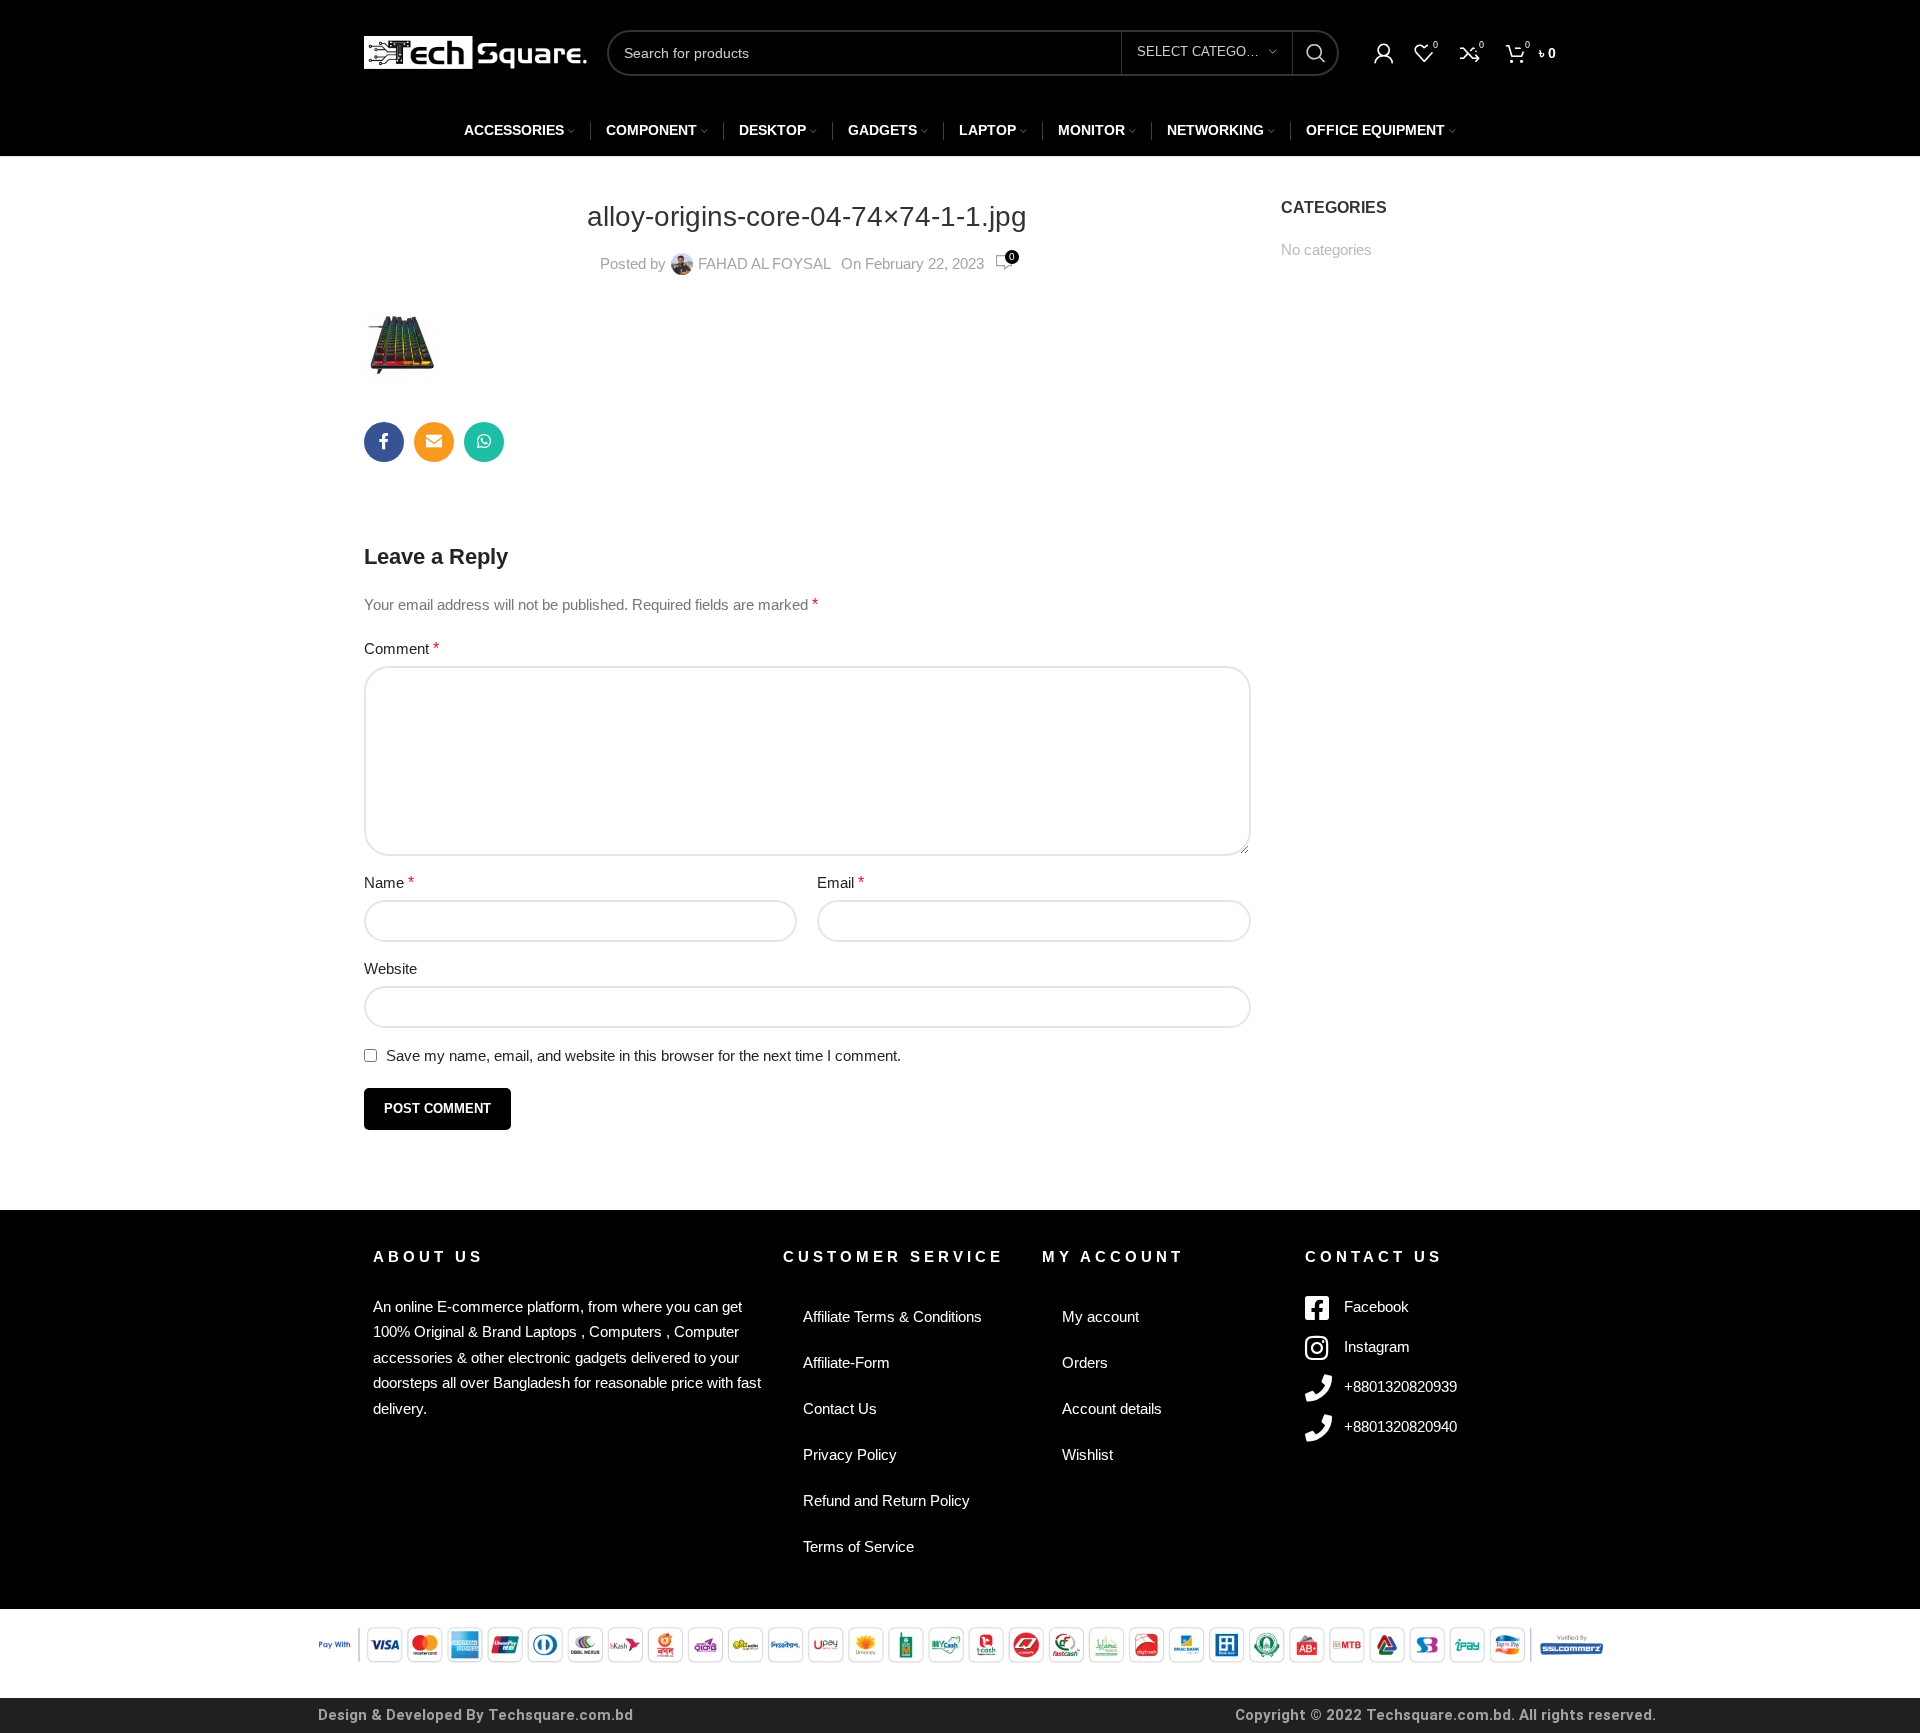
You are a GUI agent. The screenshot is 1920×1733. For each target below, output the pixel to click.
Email (840, 882)
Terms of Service (858, 1546)
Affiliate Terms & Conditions (892, 1316)
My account (1100, 1316)
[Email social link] (434, 442)
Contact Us (840, 1408)
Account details (1112, 1408)
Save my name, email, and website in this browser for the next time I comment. (643, 1055)
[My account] (1384, 53)
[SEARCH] (1316, 53)
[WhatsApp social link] (484, 442)
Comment (401, 648)
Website (390, 968)
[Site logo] (475, 50)
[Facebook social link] (384, 442)
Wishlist (1087, 1454)
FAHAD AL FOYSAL (764, 263)
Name (389, 882)
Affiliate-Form (846, 1362)
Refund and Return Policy (886, 1500)
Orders (1085, 1362)
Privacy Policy (850, 1454)
